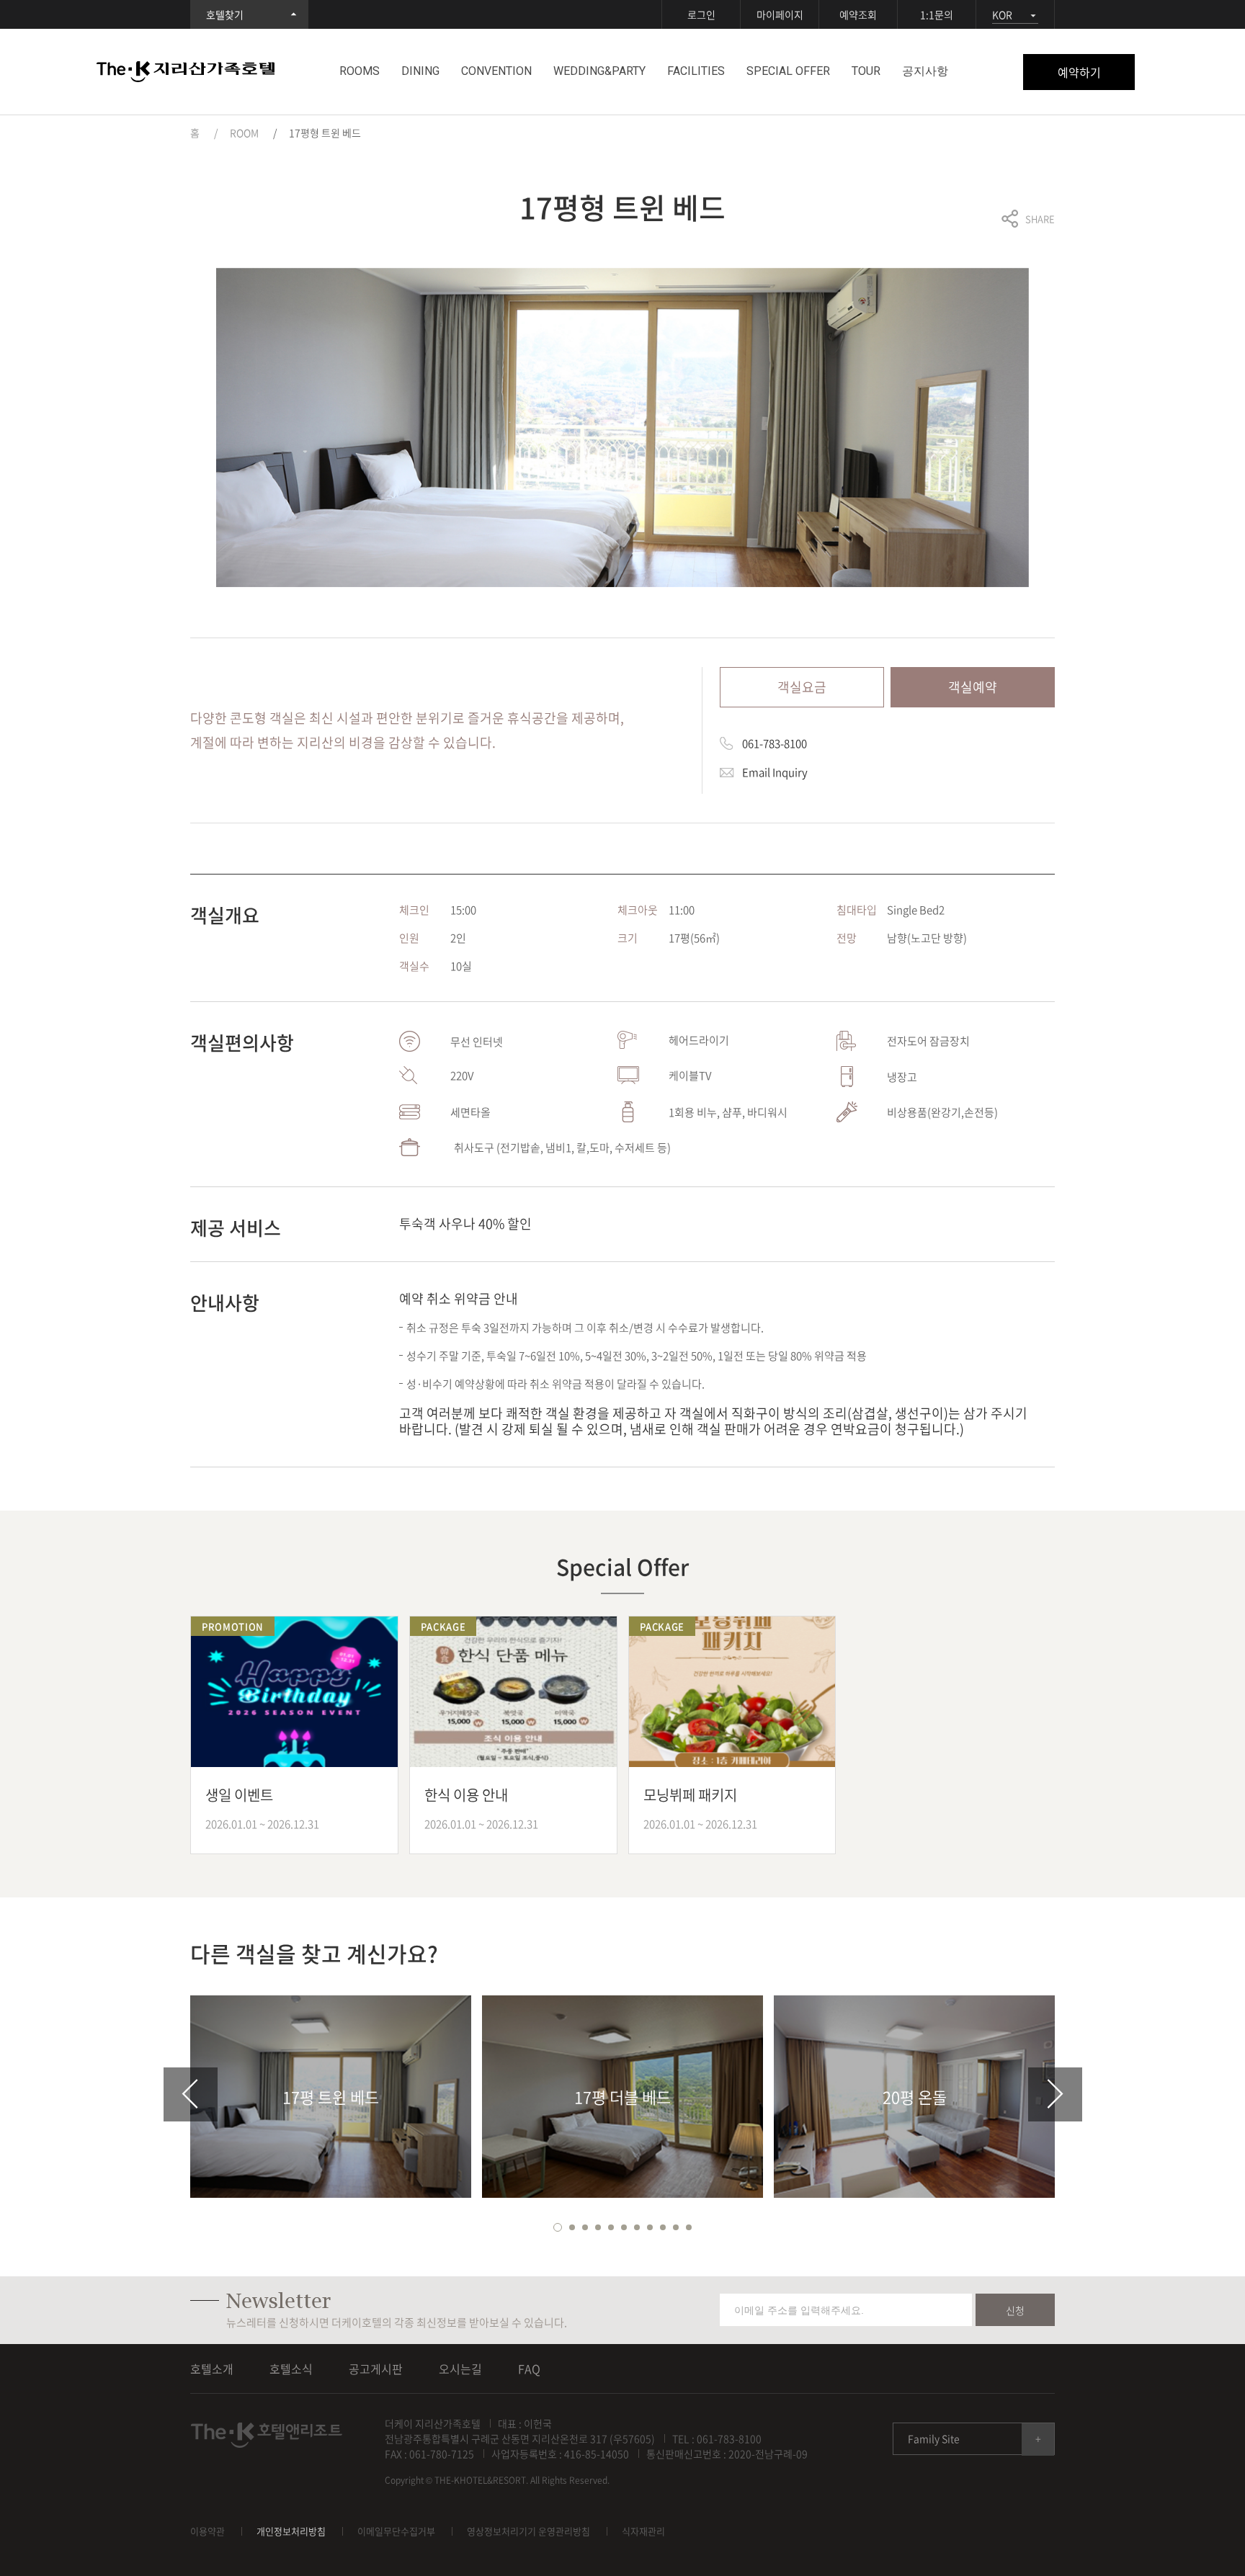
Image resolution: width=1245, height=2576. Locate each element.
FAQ (529, 2369)
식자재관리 (643, 2531)
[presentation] (191, 2094)
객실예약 (973, 687)
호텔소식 (291, 2369)
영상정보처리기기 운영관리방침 (528, 2531)
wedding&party (599, 71)
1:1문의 (937, 14)
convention (496, 71)
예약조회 (858, 14)
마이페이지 (780, 14)
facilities (696, 71)
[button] (558, 2227)
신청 (1015, 2310)
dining (420, 71)
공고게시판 (376, 2369)
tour (866, 71)
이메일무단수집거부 (396, 2531)
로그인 (701, 14)
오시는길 (460, 2369)
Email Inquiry (775, 772)
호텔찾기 (225, 14)
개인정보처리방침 (291, 2531)
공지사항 (925, 71)
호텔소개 (212, 2369)
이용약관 (207, 2531)
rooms (360, 71)
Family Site (934, 2438)
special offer (788, 71)
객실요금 (802, 687)
